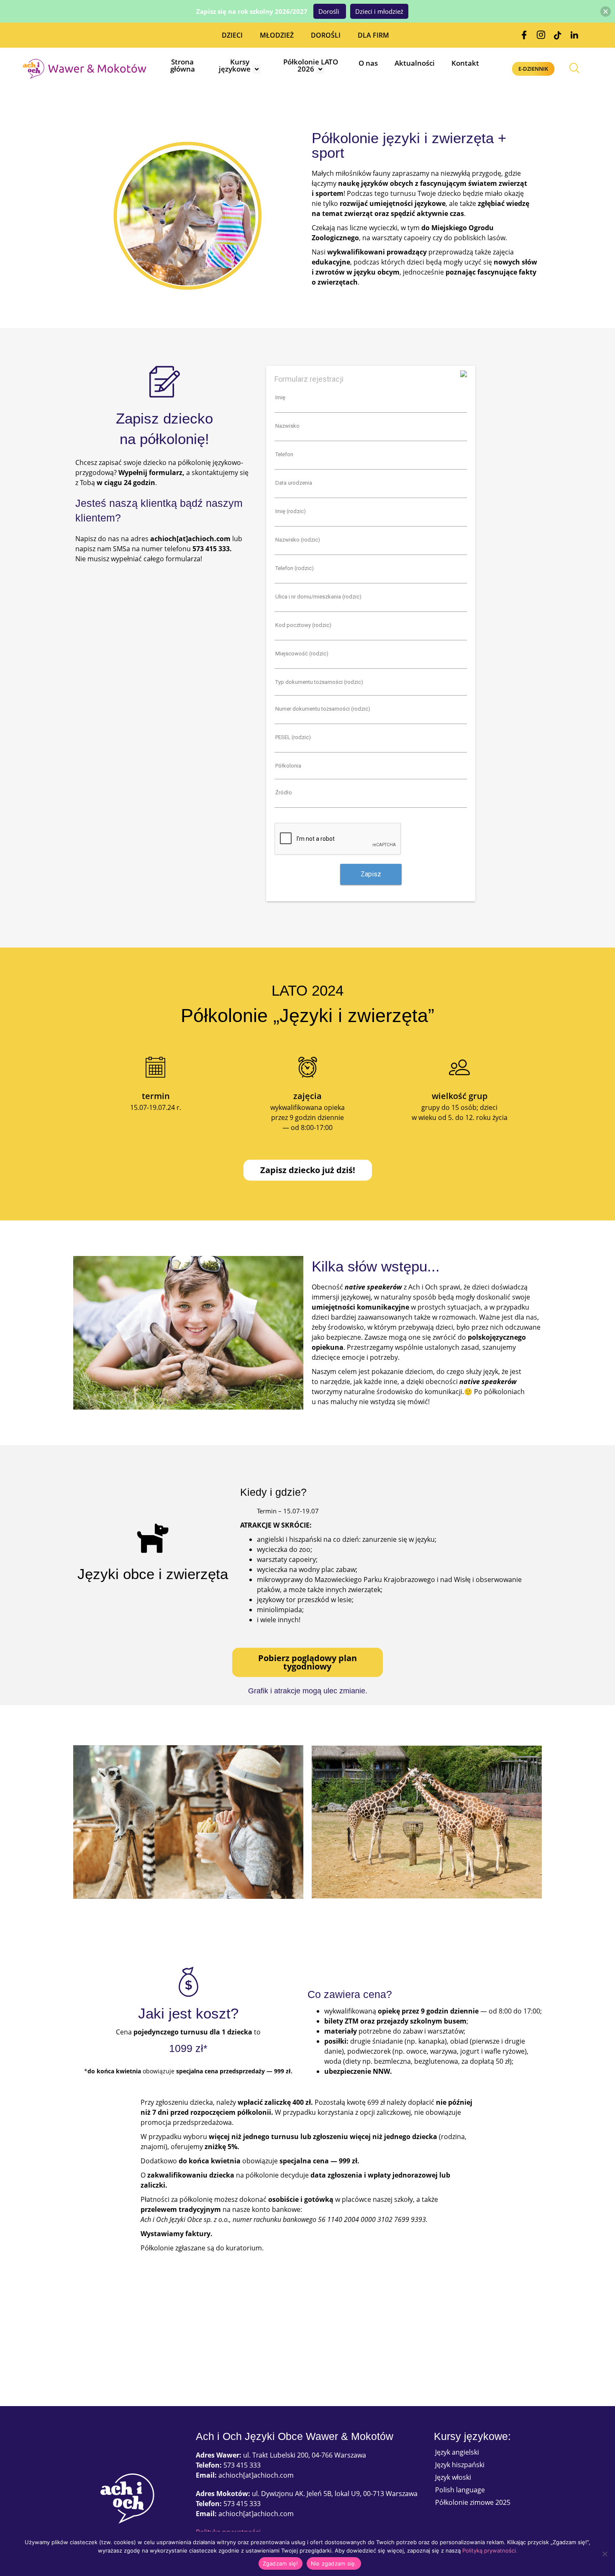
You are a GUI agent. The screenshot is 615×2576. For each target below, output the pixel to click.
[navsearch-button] (574, 69)
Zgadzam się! (281, 2563)
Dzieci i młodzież (379, 11)
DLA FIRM (373, 35)
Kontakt (465, 63)
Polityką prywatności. (490, 2550)
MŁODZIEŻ (277, 35)
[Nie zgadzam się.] (605, 2554)
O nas (368, 63)
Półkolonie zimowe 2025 (473, 2502)
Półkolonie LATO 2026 (311, 65)
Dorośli (330, 11)
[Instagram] (541, 35)
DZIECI (232, 35)
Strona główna (183, 65)
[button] (606, 12)
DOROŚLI (326, 35)
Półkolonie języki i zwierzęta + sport (409, 145)
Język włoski (453, 2477)
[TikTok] (558, 35)
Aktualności (415, 63)
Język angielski (457, 2452)
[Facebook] (524, 35)
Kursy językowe (235, 65)
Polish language (460, 2490)
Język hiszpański (460, 2465)
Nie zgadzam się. (334, 2563)
